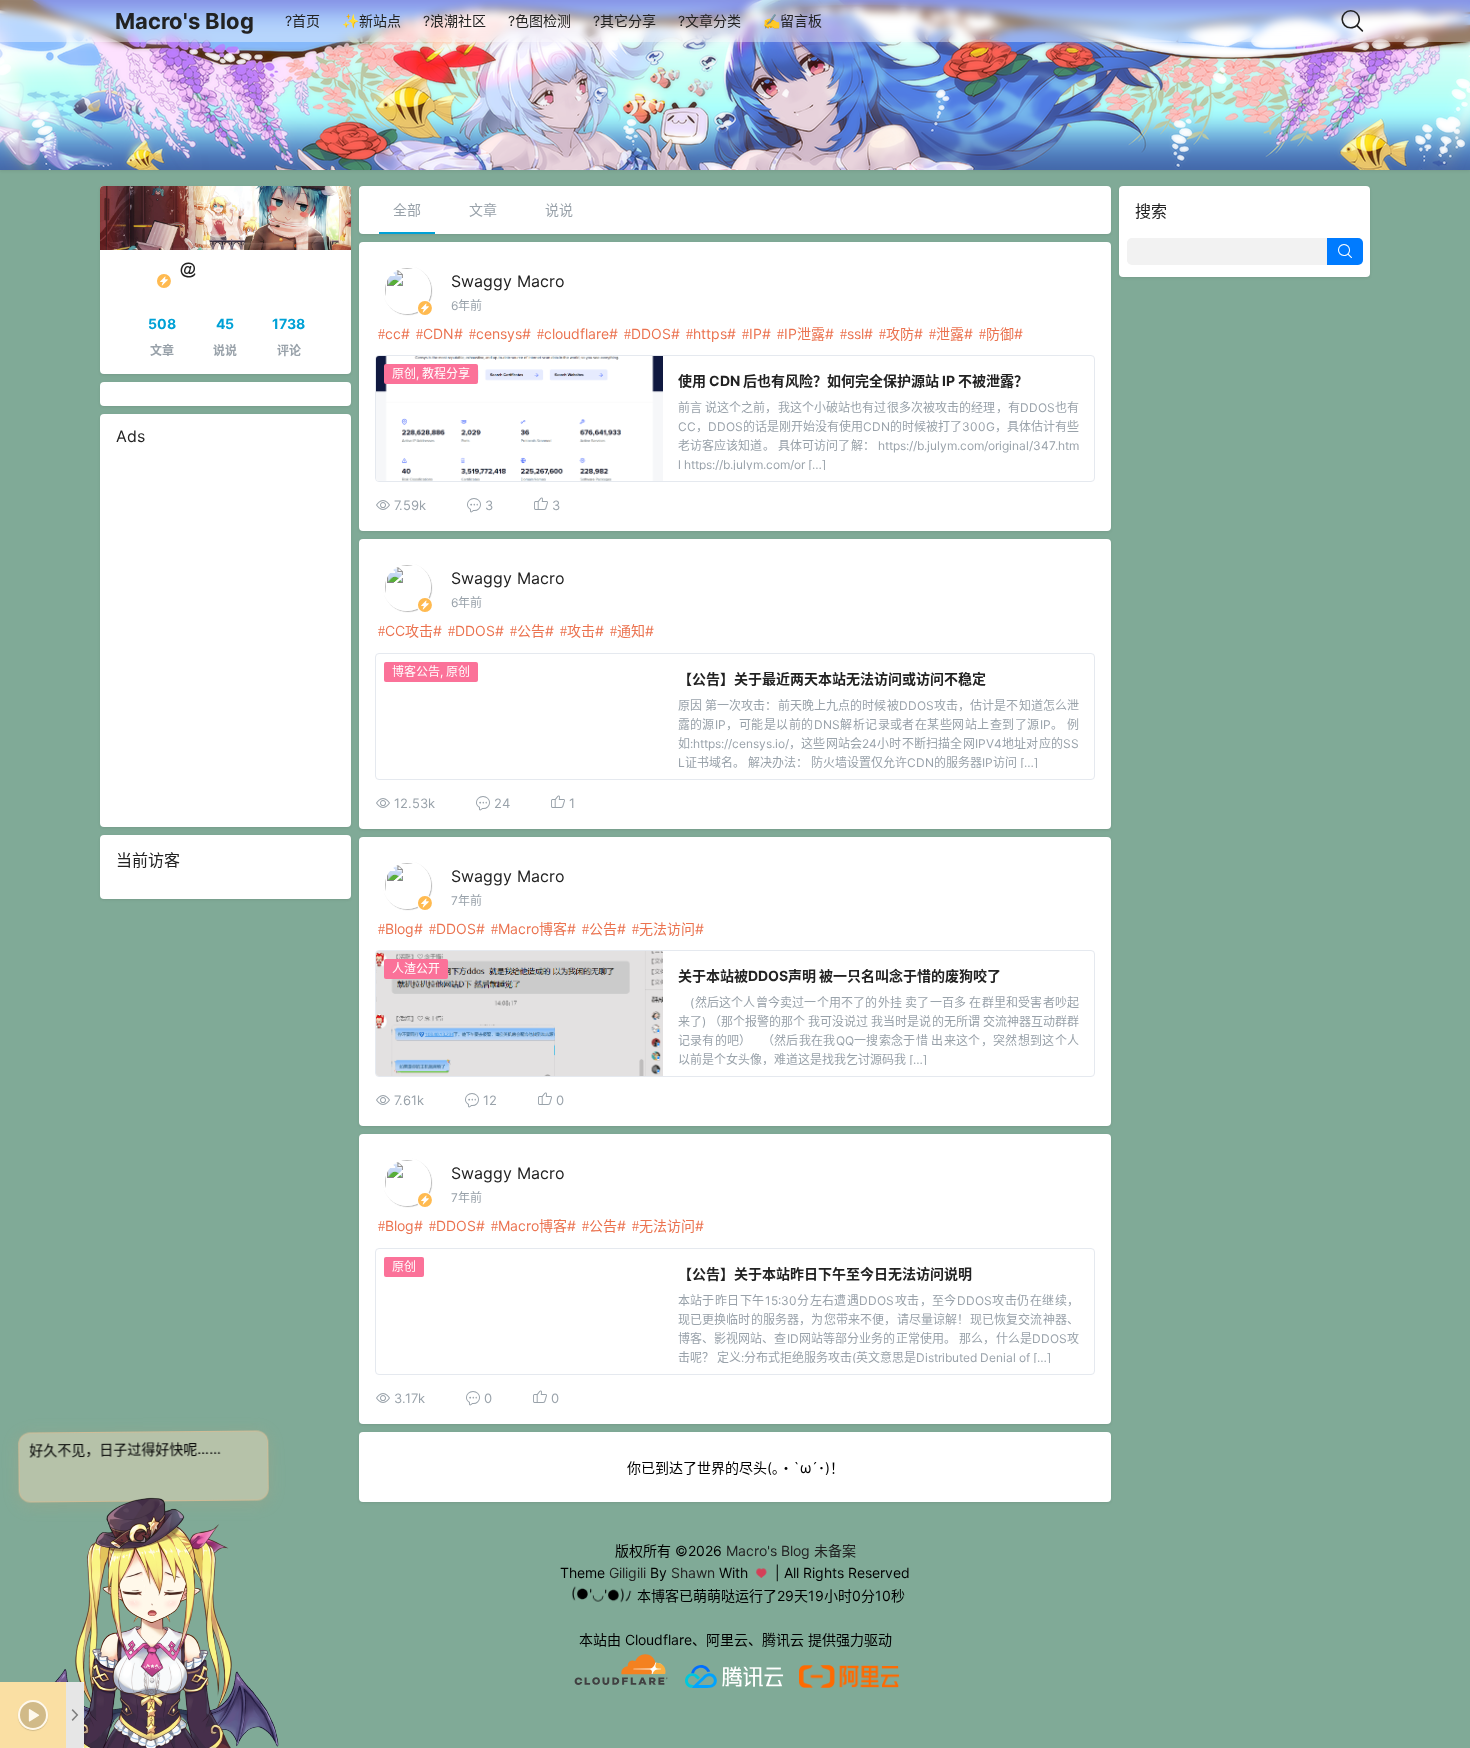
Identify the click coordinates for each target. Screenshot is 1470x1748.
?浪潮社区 (454, 20)
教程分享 (446, 373)
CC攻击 (409, 630)
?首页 (302, 20)
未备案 (835, 1550)
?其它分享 (624, 20)
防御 (1000, 333)
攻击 (581, 630)
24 (502, 803)
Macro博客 (532, 928)
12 (490, 1100)
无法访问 (667, 928)
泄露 (950, 333)
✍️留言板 (792, 20)
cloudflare (576, 333)
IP (755, 333)
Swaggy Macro (508, 281)
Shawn (693, 1572)
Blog (399, 928)
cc (393, 333)
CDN (438, 333)
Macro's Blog (184, 21)
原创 (404, 373)
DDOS (651, 333)
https (710, 333)
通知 (631, 630)
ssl (855, 333)
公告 (531, 630)
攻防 (900, 333)
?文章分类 (709, 20)
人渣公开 (416, 968)
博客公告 (416, 671)
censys (499, 333)
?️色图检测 (539, 20)
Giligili (627, 1572)
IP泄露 (804, 333)
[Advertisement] (225, 637)
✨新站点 (371, 20)
